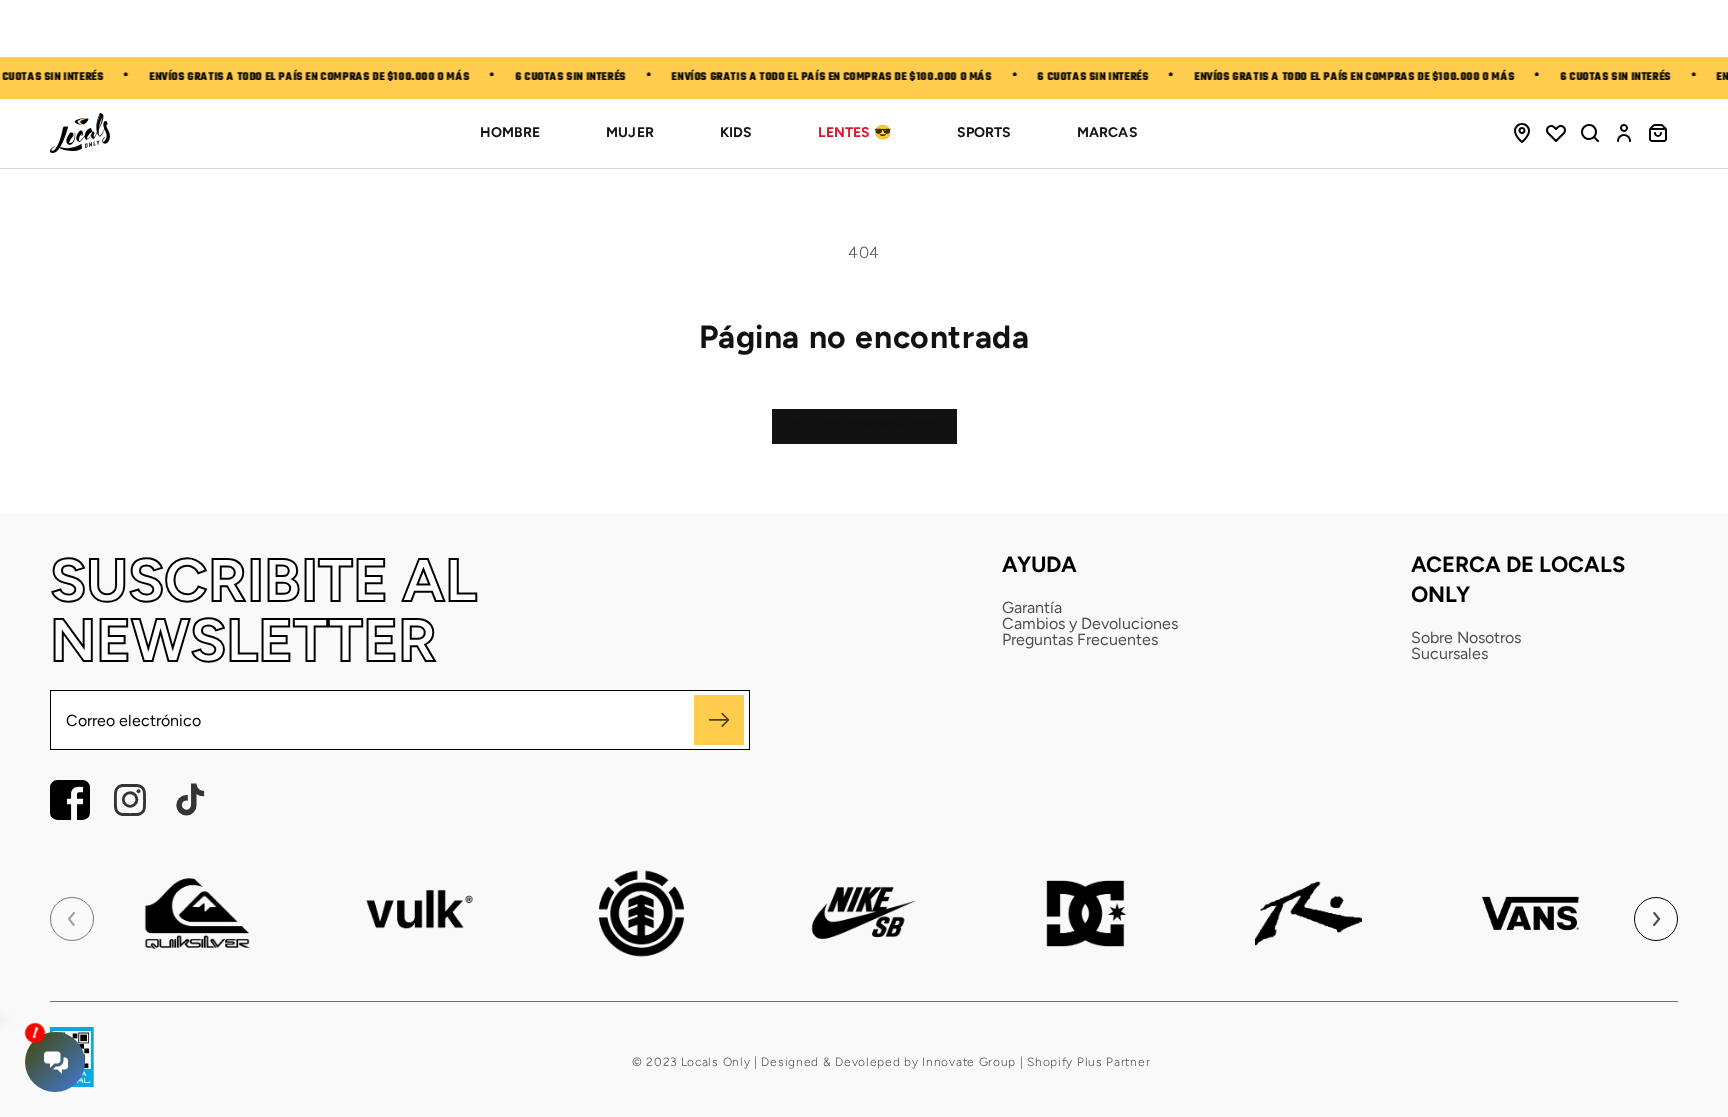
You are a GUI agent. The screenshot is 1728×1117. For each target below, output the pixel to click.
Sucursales (1449, 654)
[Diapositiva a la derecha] (1656, 919)
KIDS (736, 132)
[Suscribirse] (719, 720)
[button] (1590, 133)
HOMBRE (510, 132)
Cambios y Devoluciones (1090, 624)
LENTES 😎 (854, 132)
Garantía (1032, 608)
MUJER (629, 132)
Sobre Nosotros (1466, 638)
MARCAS (1107, 132)
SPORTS (984, 132)
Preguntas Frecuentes (1080, 640)
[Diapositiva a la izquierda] (72, 919)
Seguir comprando (864, 425)
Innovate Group (968, 1062)
